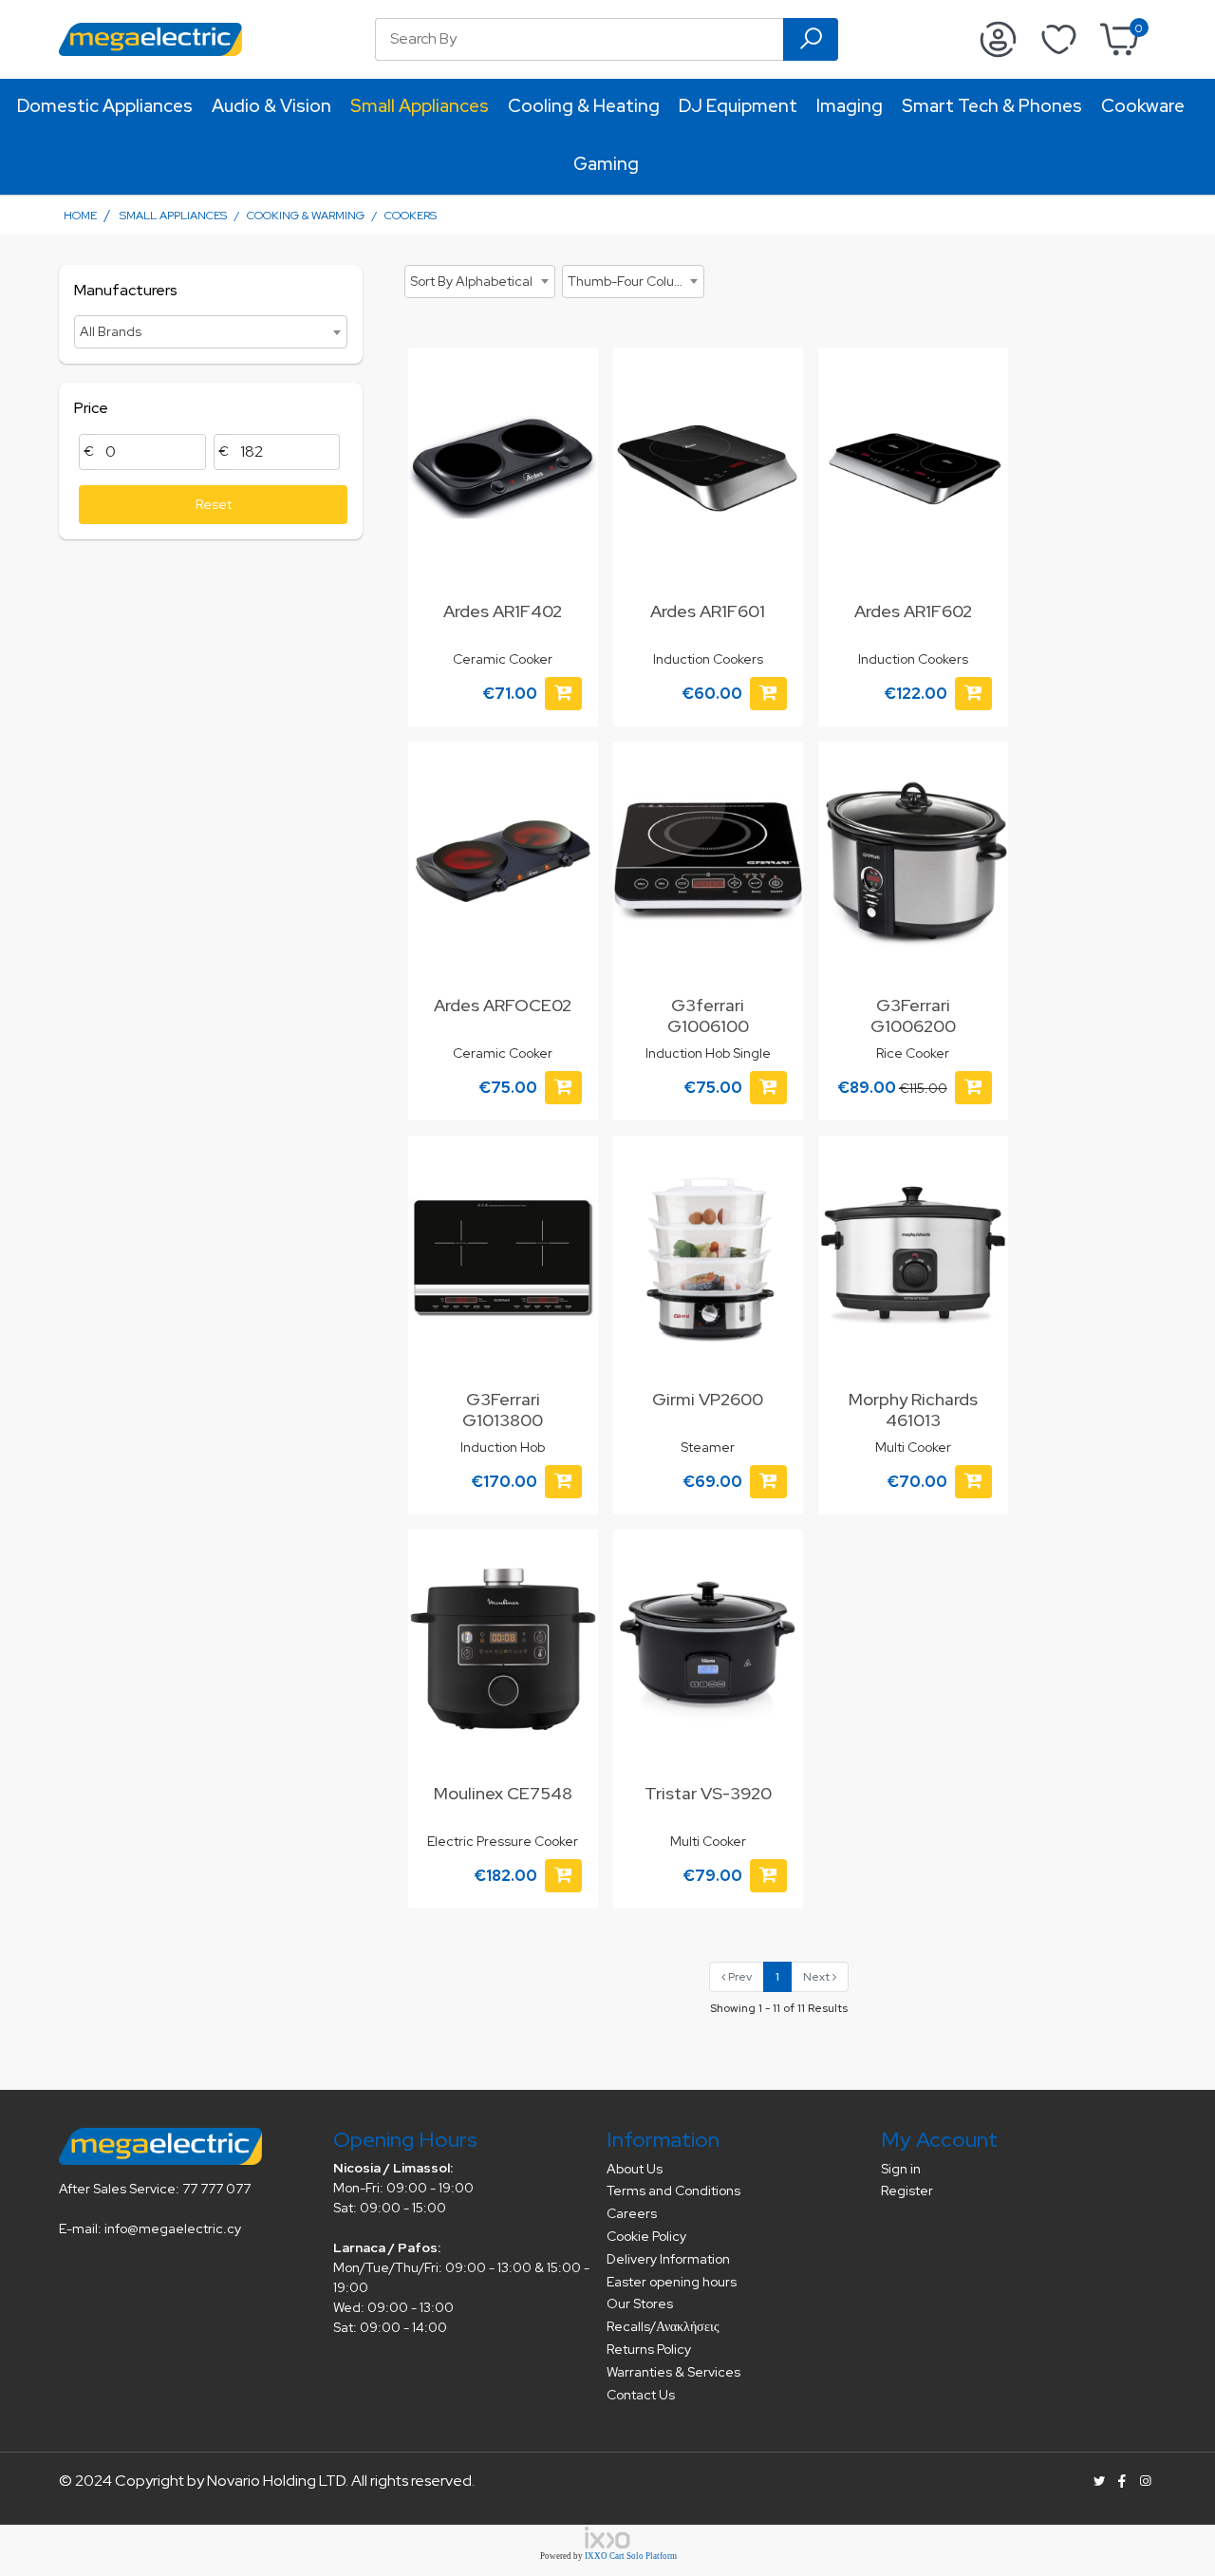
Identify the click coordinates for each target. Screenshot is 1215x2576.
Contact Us (641, 2395)
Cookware (1143, 106)
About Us (635, 2169)
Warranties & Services (673, 2372)
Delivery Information (668, 2259)
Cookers (411, 216)
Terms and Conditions (673, 2191)
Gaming (606, 164)
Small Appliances (420, 106)
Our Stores (640, 2303)
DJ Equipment (738, 106)
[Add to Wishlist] (572, 381)
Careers (632, 2213)
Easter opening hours (672, 2282)
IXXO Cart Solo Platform (631, 2556)
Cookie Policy (646, 2236)
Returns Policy (649, 2349)
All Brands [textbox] (111, 331)
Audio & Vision (271, 106)
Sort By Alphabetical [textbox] (471, 281)
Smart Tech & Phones (992, 106)
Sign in (901, 2169)
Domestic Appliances (105, 106)
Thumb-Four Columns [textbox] (634, 281)
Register (907, 2191)
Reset (214, 504)
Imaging (850, 106)
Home (80, 216)
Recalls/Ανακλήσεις (663, 2326)
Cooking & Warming (306, 216)
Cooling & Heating (584, 106)
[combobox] (211, 332)
